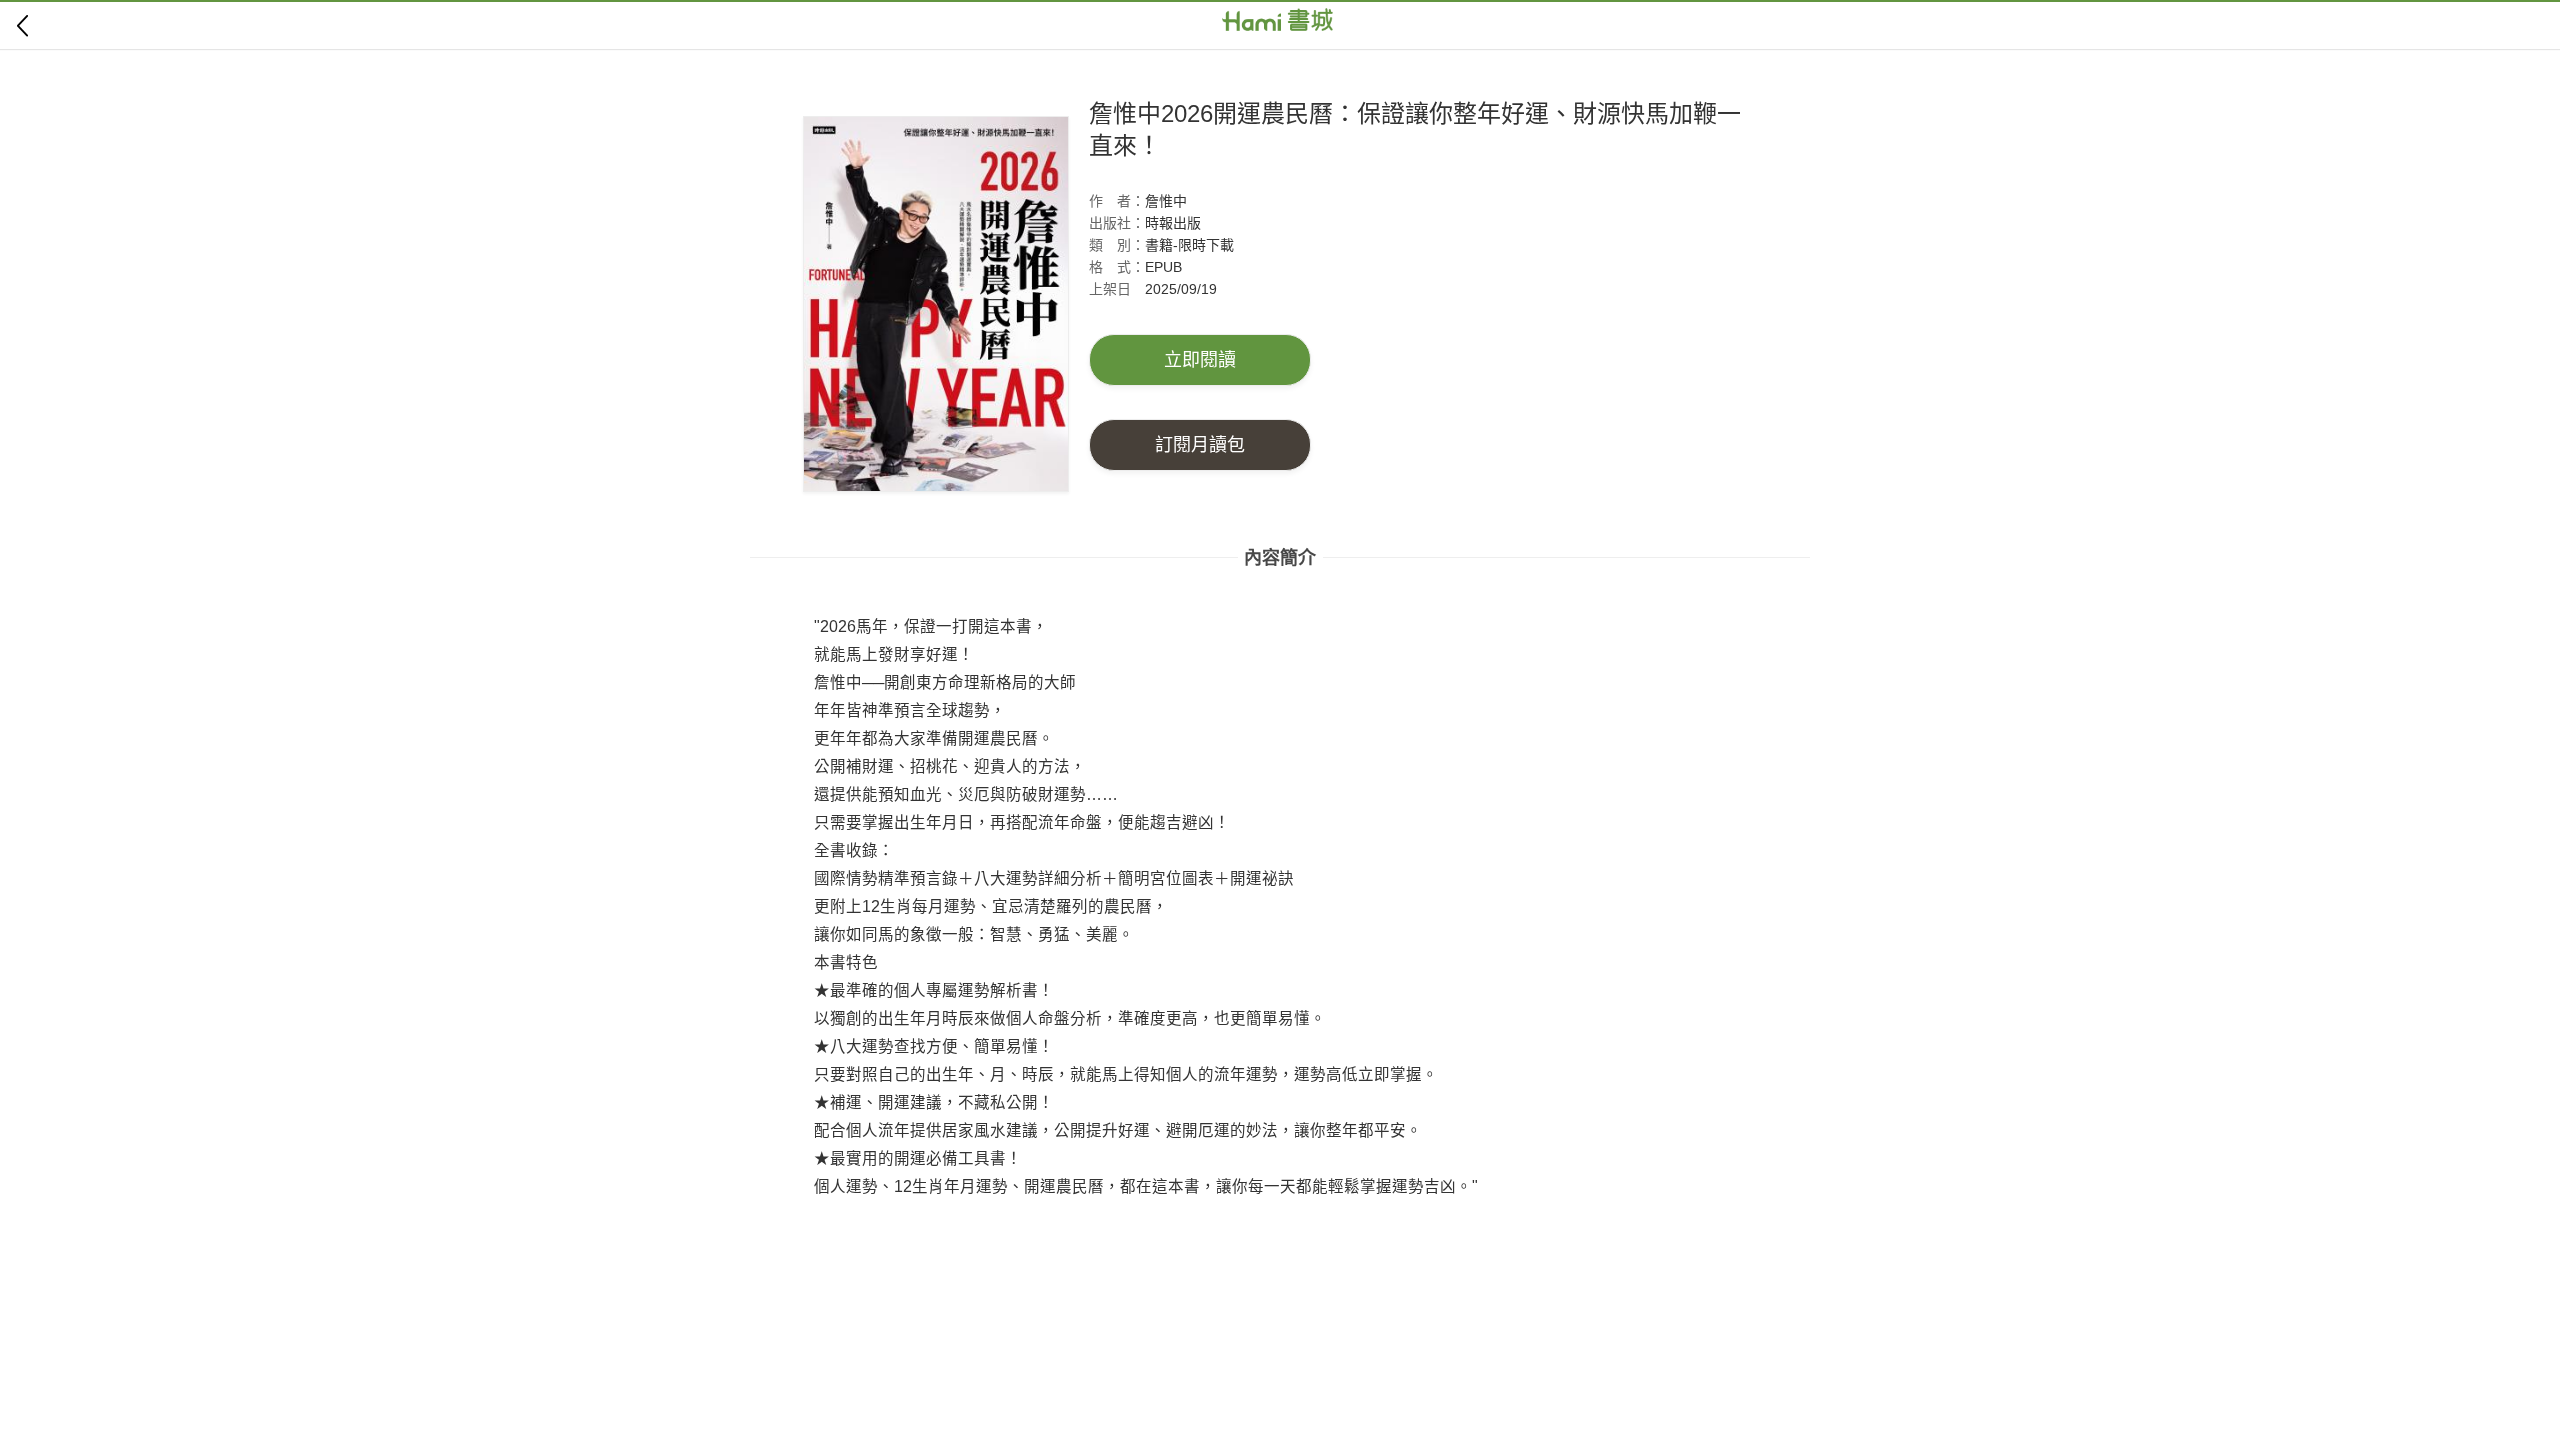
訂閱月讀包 (1200, 445)
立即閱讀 (1200, 360)
